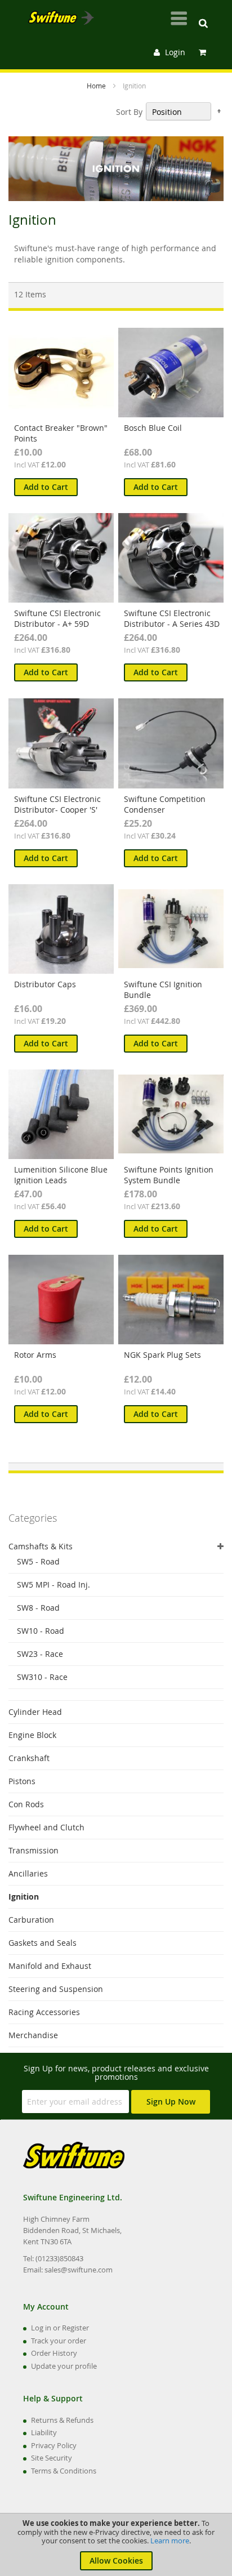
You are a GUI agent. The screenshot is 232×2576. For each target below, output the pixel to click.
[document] (116, 2545)
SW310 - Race (42, 1677)
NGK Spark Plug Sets (162, 1355)
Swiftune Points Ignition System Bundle (169, 1175)
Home (97, 86)
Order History (54, 2353)
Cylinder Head (35, 1712)
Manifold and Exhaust (50, 1966)
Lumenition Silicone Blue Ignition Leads (61, 1175)
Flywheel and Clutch (46, 1827)
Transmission (34, 1850)
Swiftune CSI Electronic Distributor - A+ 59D (57, 618)
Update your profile (64, 2366)
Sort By (129, 112)
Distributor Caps (45, 984)
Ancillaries (28, 1873)
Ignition (24, 1897)
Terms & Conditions (64, 2471)
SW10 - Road (41, 1631)
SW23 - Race (40, 1654)
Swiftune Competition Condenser (165, 804)
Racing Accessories (44, 2012)
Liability (44, 2432)
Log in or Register (60, 2328)
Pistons (22, 1781)
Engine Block (32, 1735)
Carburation (31, 1920)
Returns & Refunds (62, 2420)
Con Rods (26, 1804)
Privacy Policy (54, 2445)
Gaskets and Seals (43, 1943)
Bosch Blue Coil (153, 428)
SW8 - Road (38, 1608)
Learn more (170, 2541)
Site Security (52, 2458)
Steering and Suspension (56, 1989)
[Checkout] (204, 52)
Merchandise (33, 2035)
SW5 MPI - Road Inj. (53, 1585)
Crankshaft (29, 1758)
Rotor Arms (35, 1355)
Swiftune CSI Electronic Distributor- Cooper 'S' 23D (57, 810)
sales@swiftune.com (79, 2270)
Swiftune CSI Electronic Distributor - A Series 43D (172, 618)
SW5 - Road (38, 1561)
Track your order (59, 2341)
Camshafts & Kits (41, 1546)
